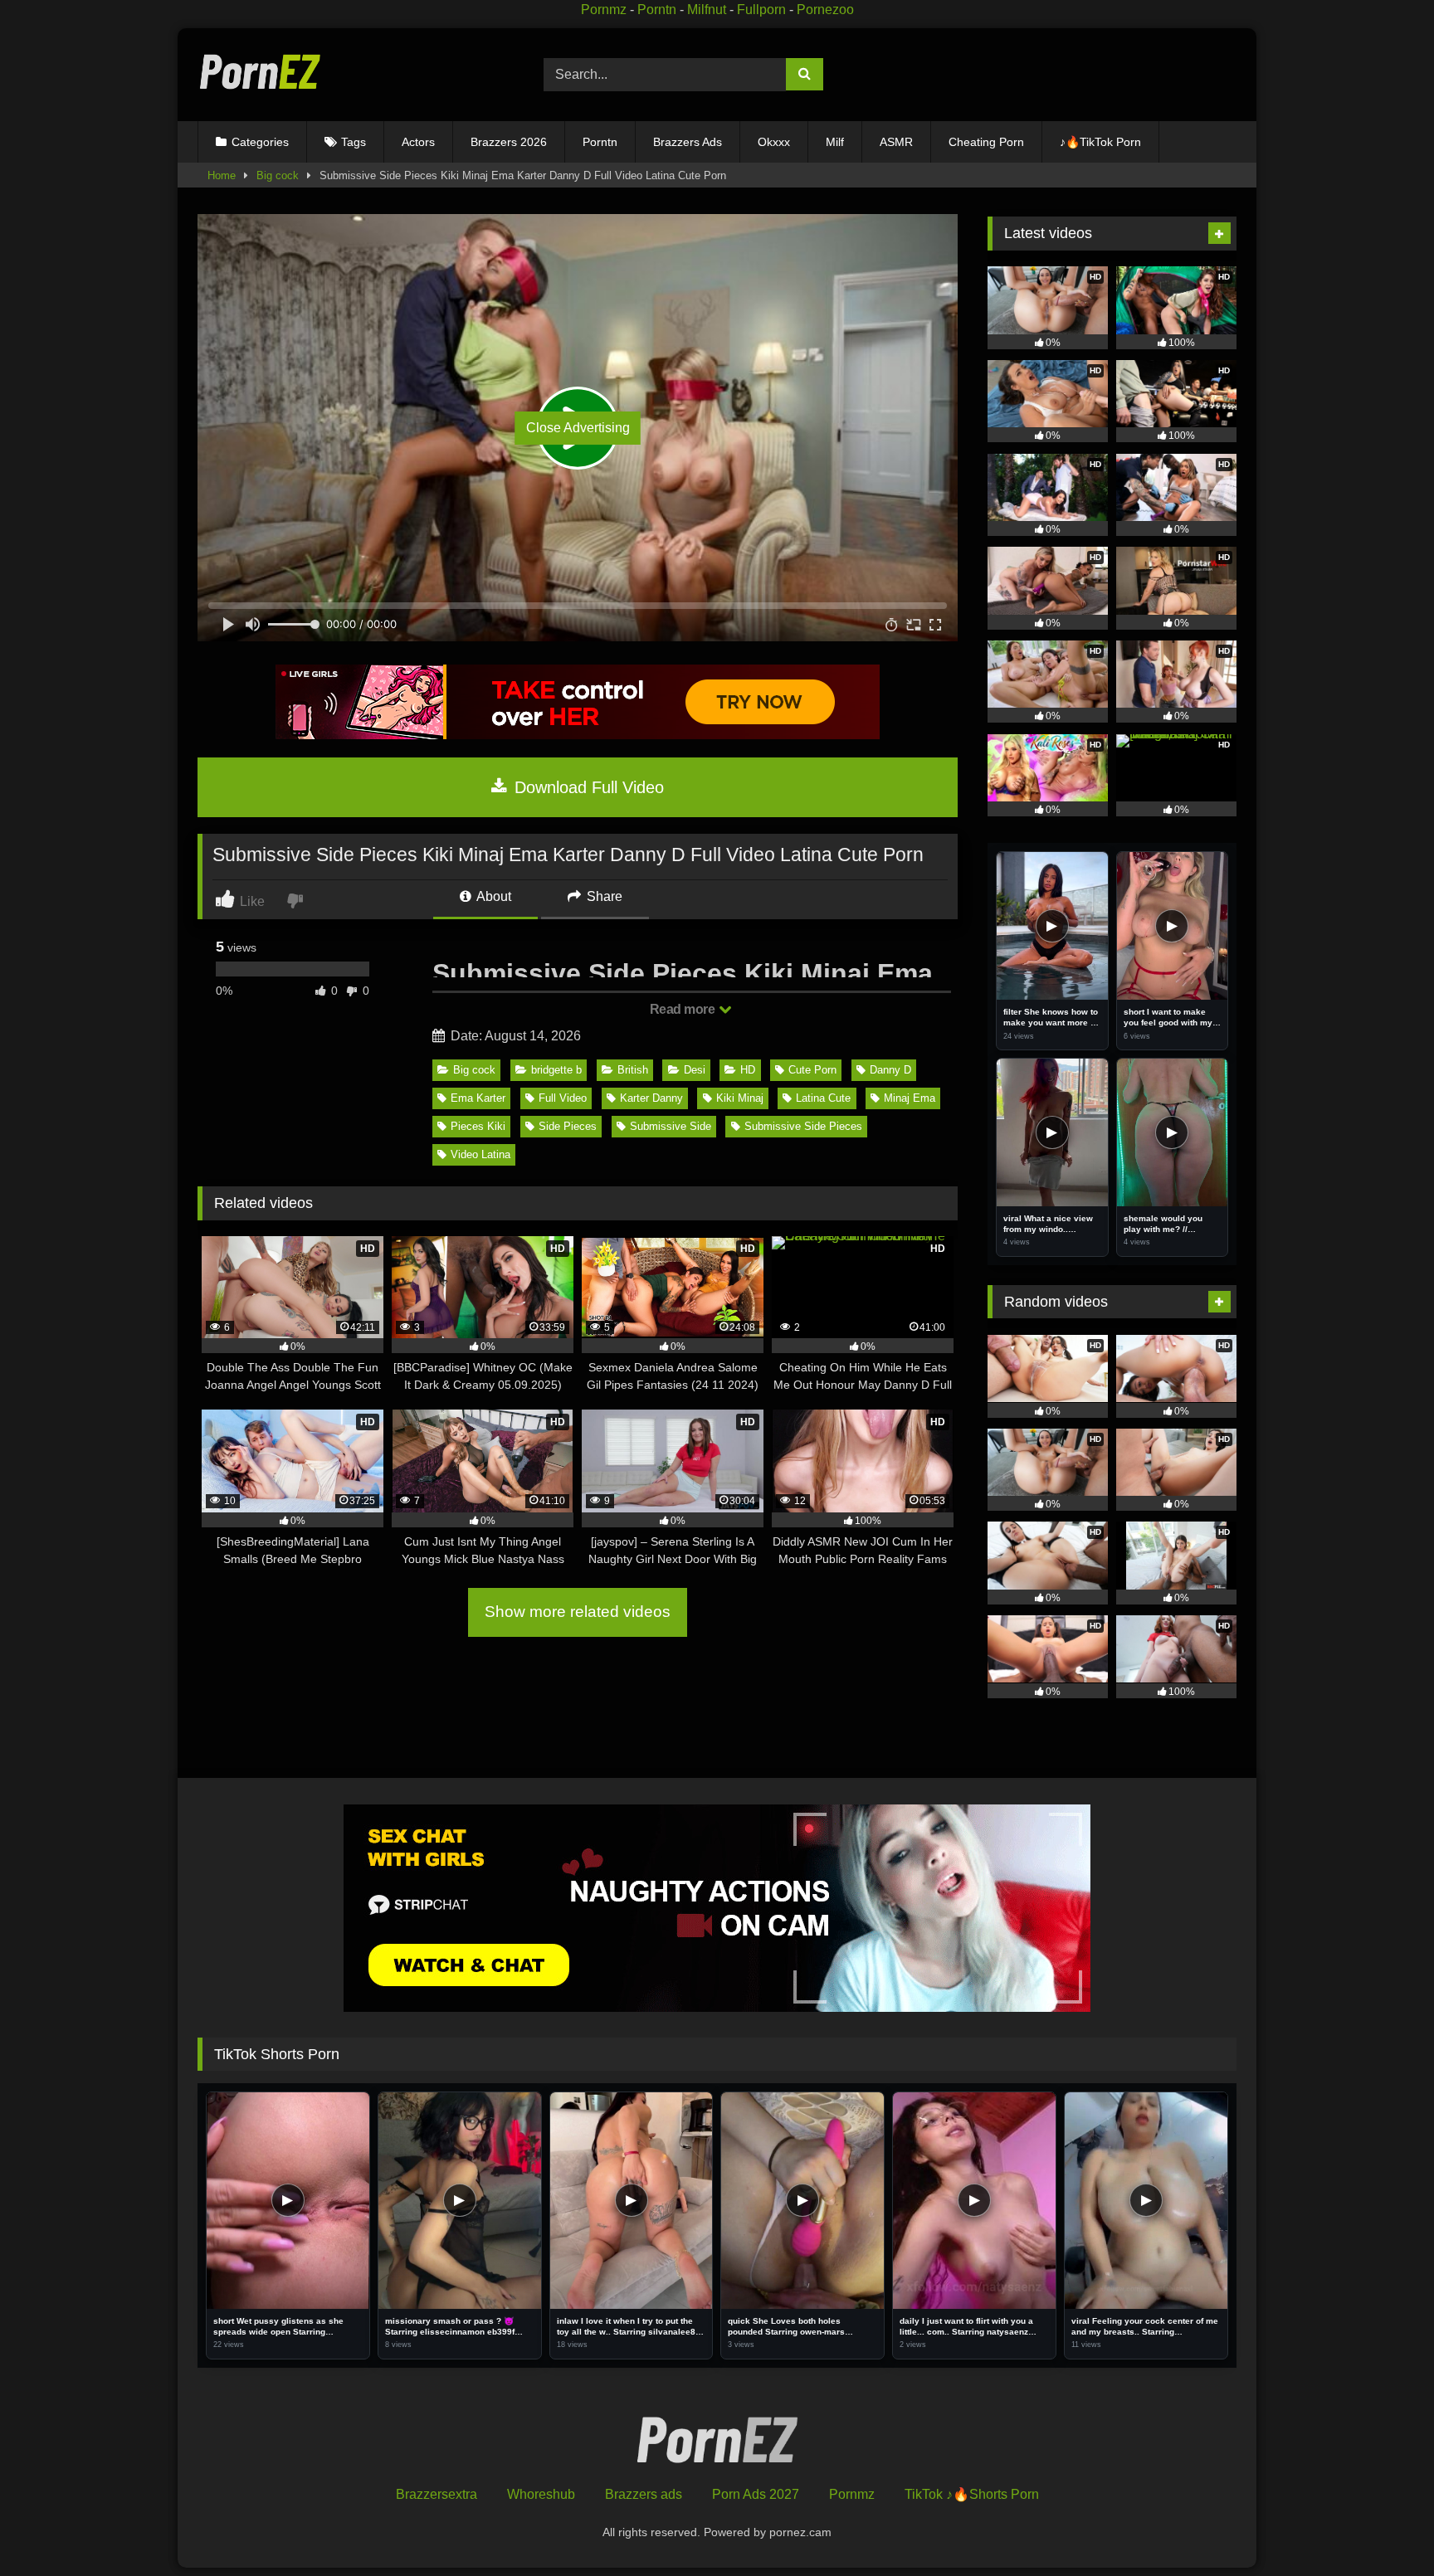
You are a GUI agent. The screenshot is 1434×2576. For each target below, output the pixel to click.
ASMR (896, 142)
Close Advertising (578, 428)
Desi (695, 1070)
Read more (684, 1009)
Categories (260, 142)
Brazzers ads (644, 2494)
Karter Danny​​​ (651, 1098)
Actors (418, 142)
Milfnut (707, 10)
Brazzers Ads (688, 142)
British (633, 1070)
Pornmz (604, 10)
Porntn (657, 10)
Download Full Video (587, 787)
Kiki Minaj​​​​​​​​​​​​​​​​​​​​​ (740, 1098)
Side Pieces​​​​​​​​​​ (568, 1126)
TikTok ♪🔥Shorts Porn (972, 2494)
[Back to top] (1383, 2527)
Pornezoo (825, 10)
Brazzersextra (437, 2494)
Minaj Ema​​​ (910, 1098)
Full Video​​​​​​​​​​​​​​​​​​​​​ (563, 1098)
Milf (835, 142)
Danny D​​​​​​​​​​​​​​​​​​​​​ (890, 1070)
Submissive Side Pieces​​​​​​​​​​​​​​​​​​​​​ (803, 1126)
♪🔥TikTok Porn (1100, 142)
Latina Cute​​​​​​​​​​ (823, 1098)
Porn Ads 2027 (756, 2494)
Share (603, 896)
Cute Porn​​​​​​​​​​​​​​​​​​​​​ (812, 1070)
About (493, 896)
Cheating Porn (986, 142)
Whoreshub (541, 2494)
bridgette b (556, 1070)
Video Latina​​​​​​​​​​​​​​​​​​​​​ (480, 1154)
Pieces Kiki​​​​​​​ (478, 1126)
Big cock (278, 175)
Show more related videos (578, 1612)
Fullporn (761, 10)
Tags (354, 142)
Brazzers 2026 (509, 142)
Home (222, 175)
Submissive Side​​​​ (671, 1126)
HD (748, 1070)
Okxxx (774, 142)
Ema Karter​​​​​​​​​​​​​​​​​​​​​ (478, 1098)
